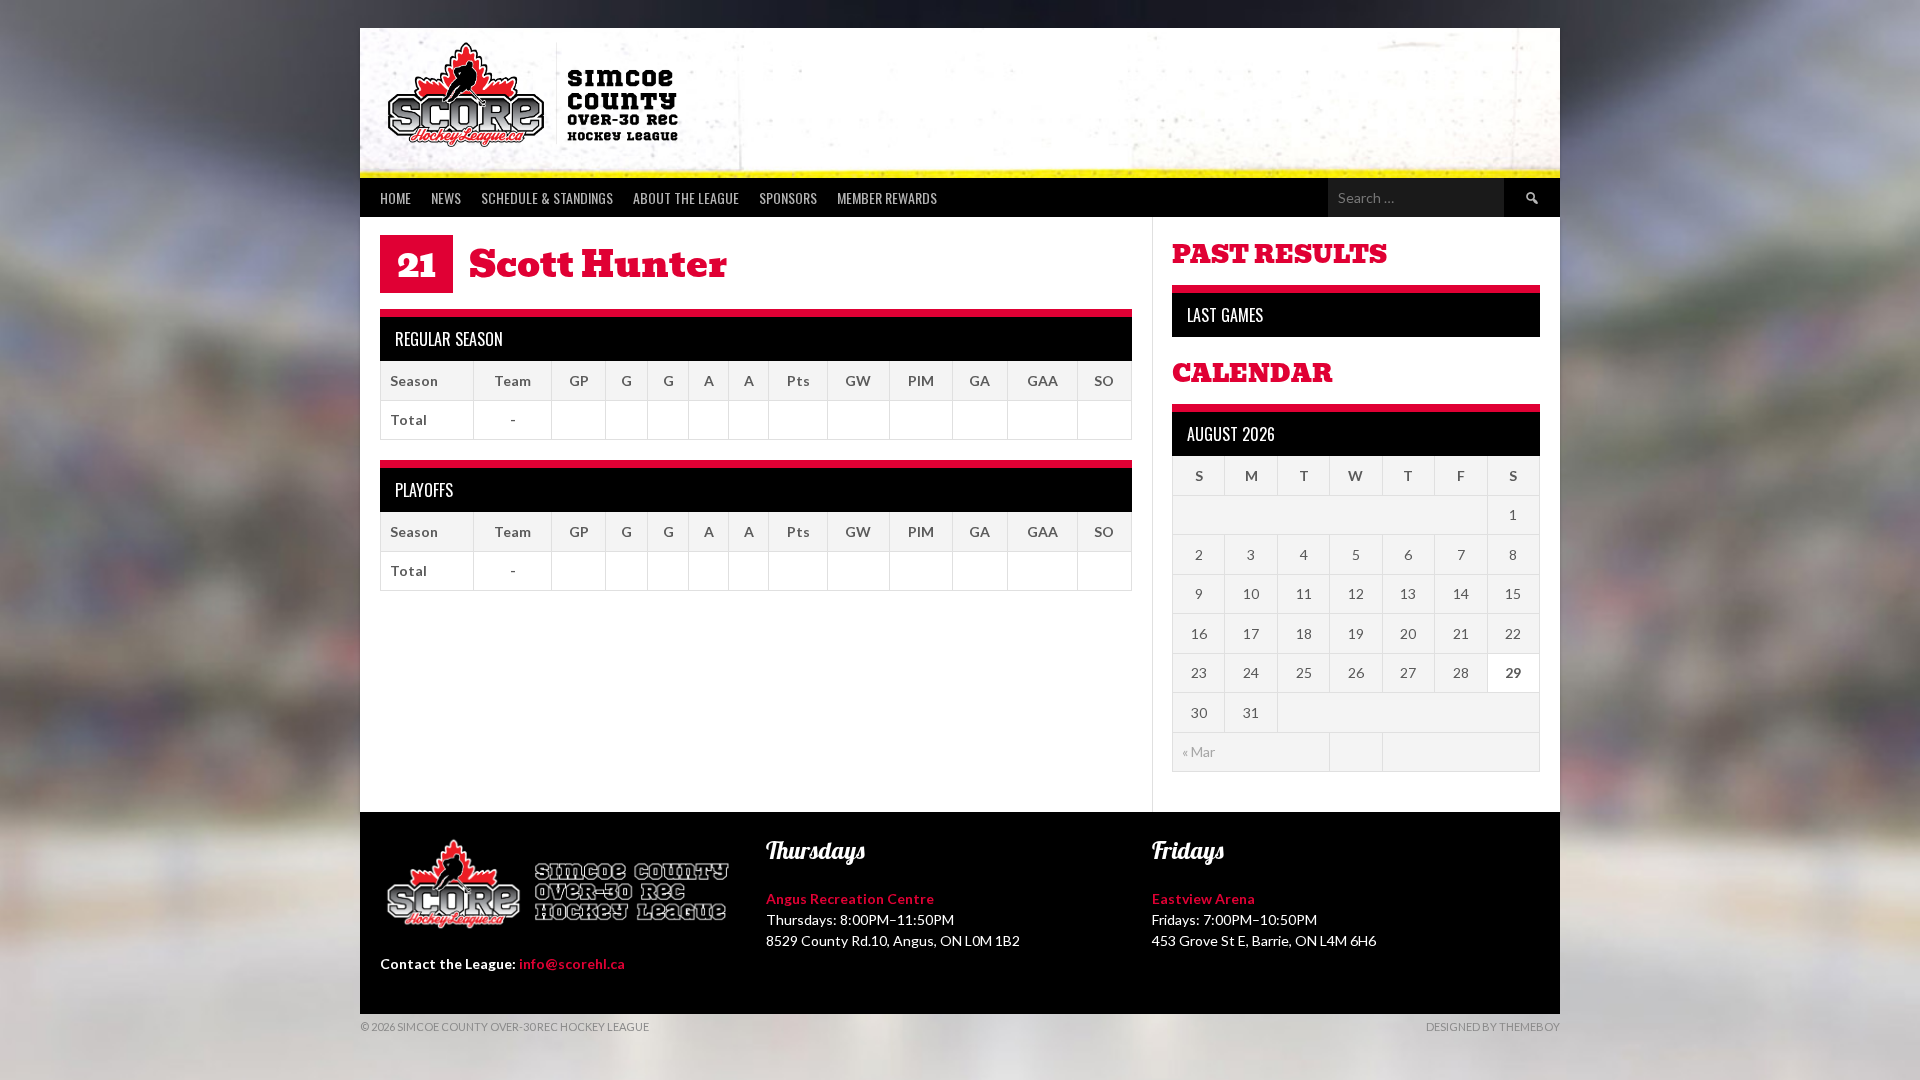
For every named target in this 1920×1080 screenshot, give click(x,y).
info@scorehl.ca (572, 963)
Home (395, 197)
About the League (686, 197)
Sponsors (788, 197)
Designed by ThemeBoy (1493, 1026)
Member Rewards (887, 197)
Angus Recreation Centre (850, 898)
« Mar (1198, 751)
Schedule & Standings (547, 197)
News (446, 197)
